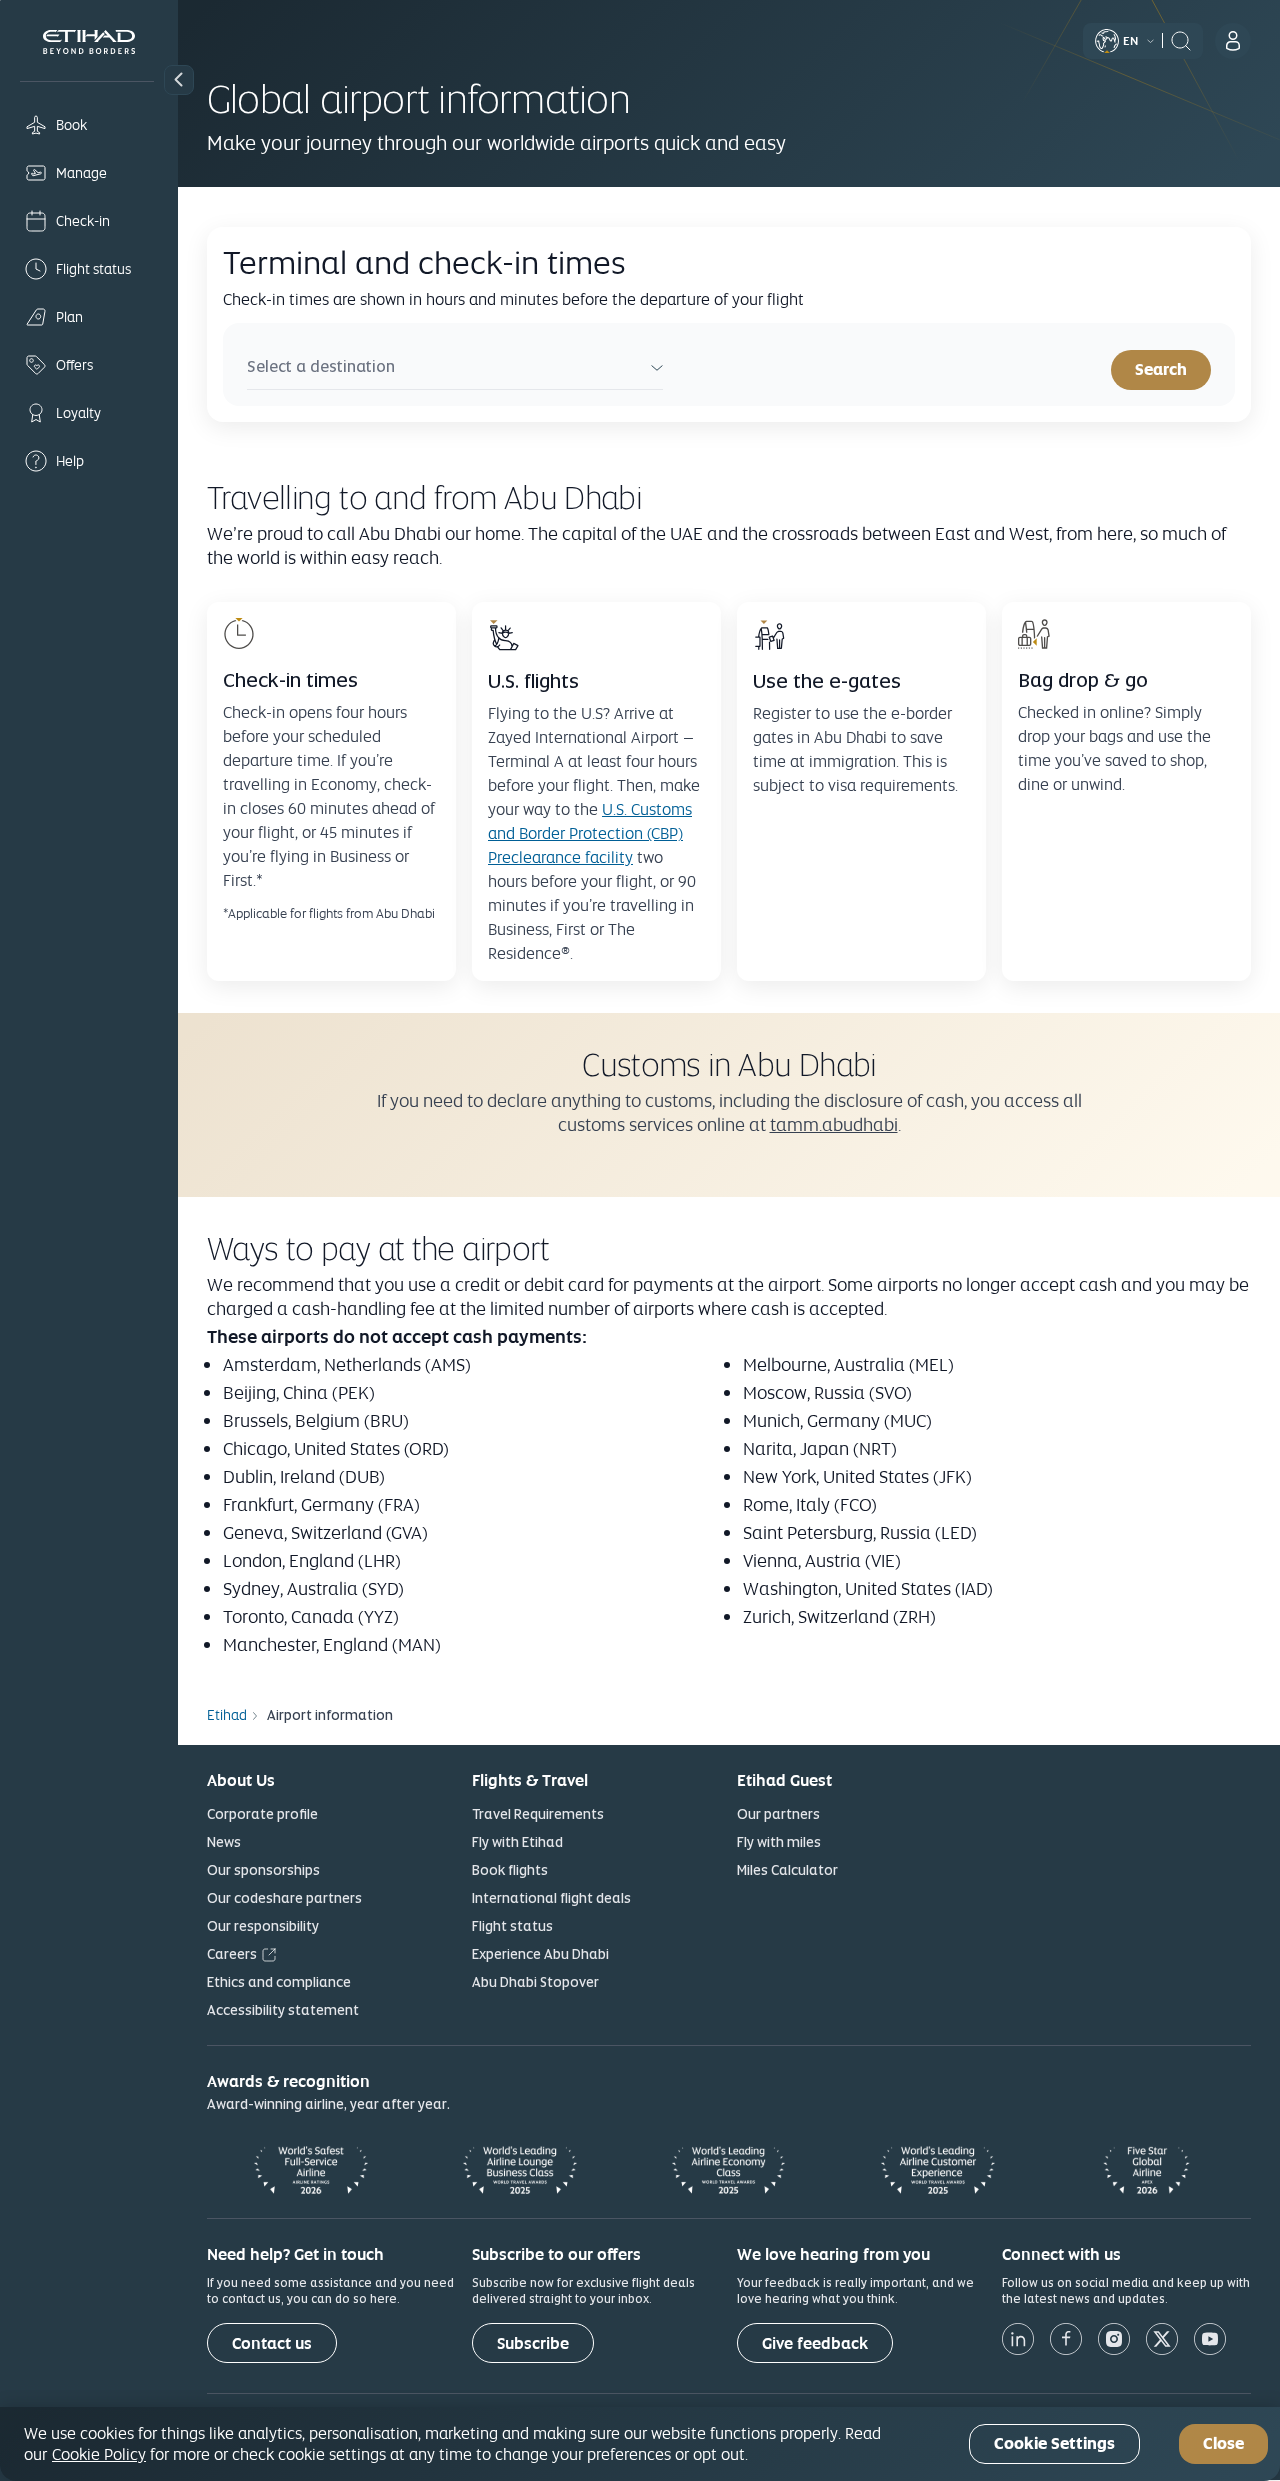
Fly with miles (779, 1842)
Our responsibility (263, 1926)
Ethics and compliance (279, 1982)
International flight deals (551, 1898)
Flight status (512, 1926)
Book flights (510, 1870)
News (224, 1842)
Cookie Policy (99, 2454)
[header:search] (1181, 39)
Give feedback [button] (815, 2343)
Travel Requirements (538, 1814)
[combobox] (455, 369)
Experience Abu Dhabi (540, 1954)
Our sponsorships (263, 1870)
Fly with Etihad (517, 1842)
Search (1161, 369)
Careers (232, 1954)
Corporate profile (262, 1814)
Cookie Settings (1054, 2444)
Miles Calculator (787, 1870)
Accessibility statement (283, 2010)
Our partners (778, 1814)
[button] (179, 80)
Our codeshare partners (284, 1898)
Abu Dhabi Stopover (535, 1982)
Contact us (272, 2343)
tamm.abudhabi (834, 1124)
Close (1223, 2444)
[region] (640, 2444)
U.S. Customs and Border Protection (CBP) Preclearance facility (590, 833)
